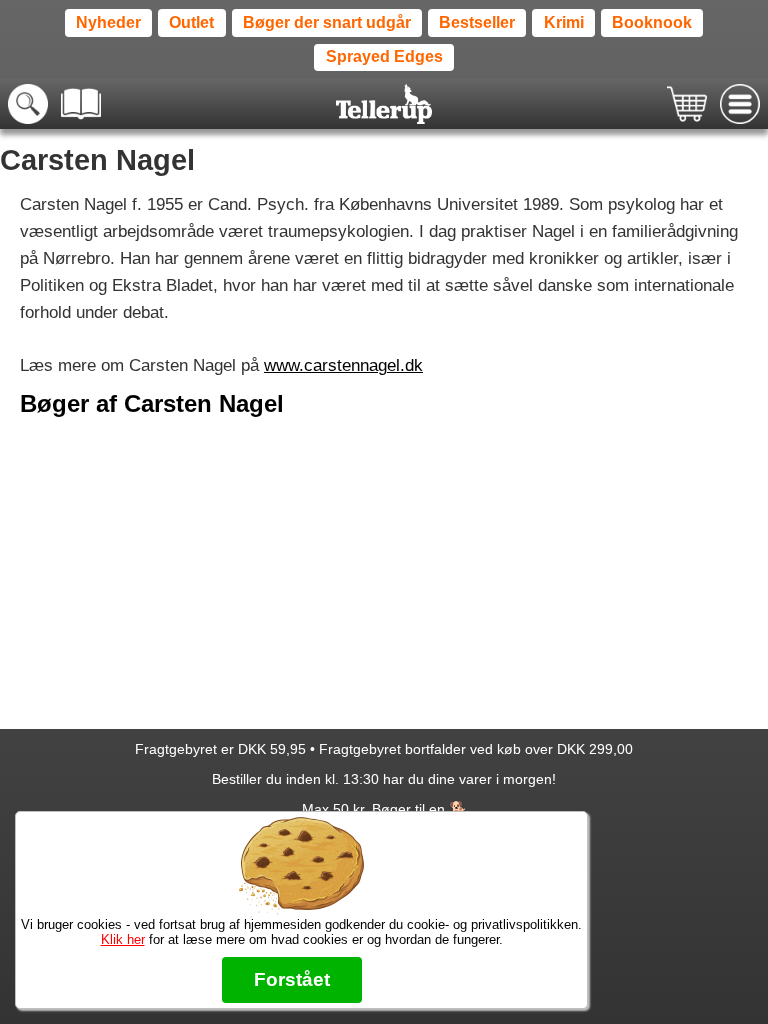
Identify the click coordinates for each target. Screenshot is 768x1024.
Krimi (564, 22)
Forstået (292, 979)
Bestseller (477, 22)
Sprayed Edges (384, 56)
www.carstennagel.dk (343, 365)
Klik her (123, 939)
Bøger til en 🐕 (419, 809)
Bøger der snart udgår (327, 22)
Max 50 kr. (335, 809)
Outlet (191, 22)
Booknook (652, 22)
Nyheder (108, 22)
